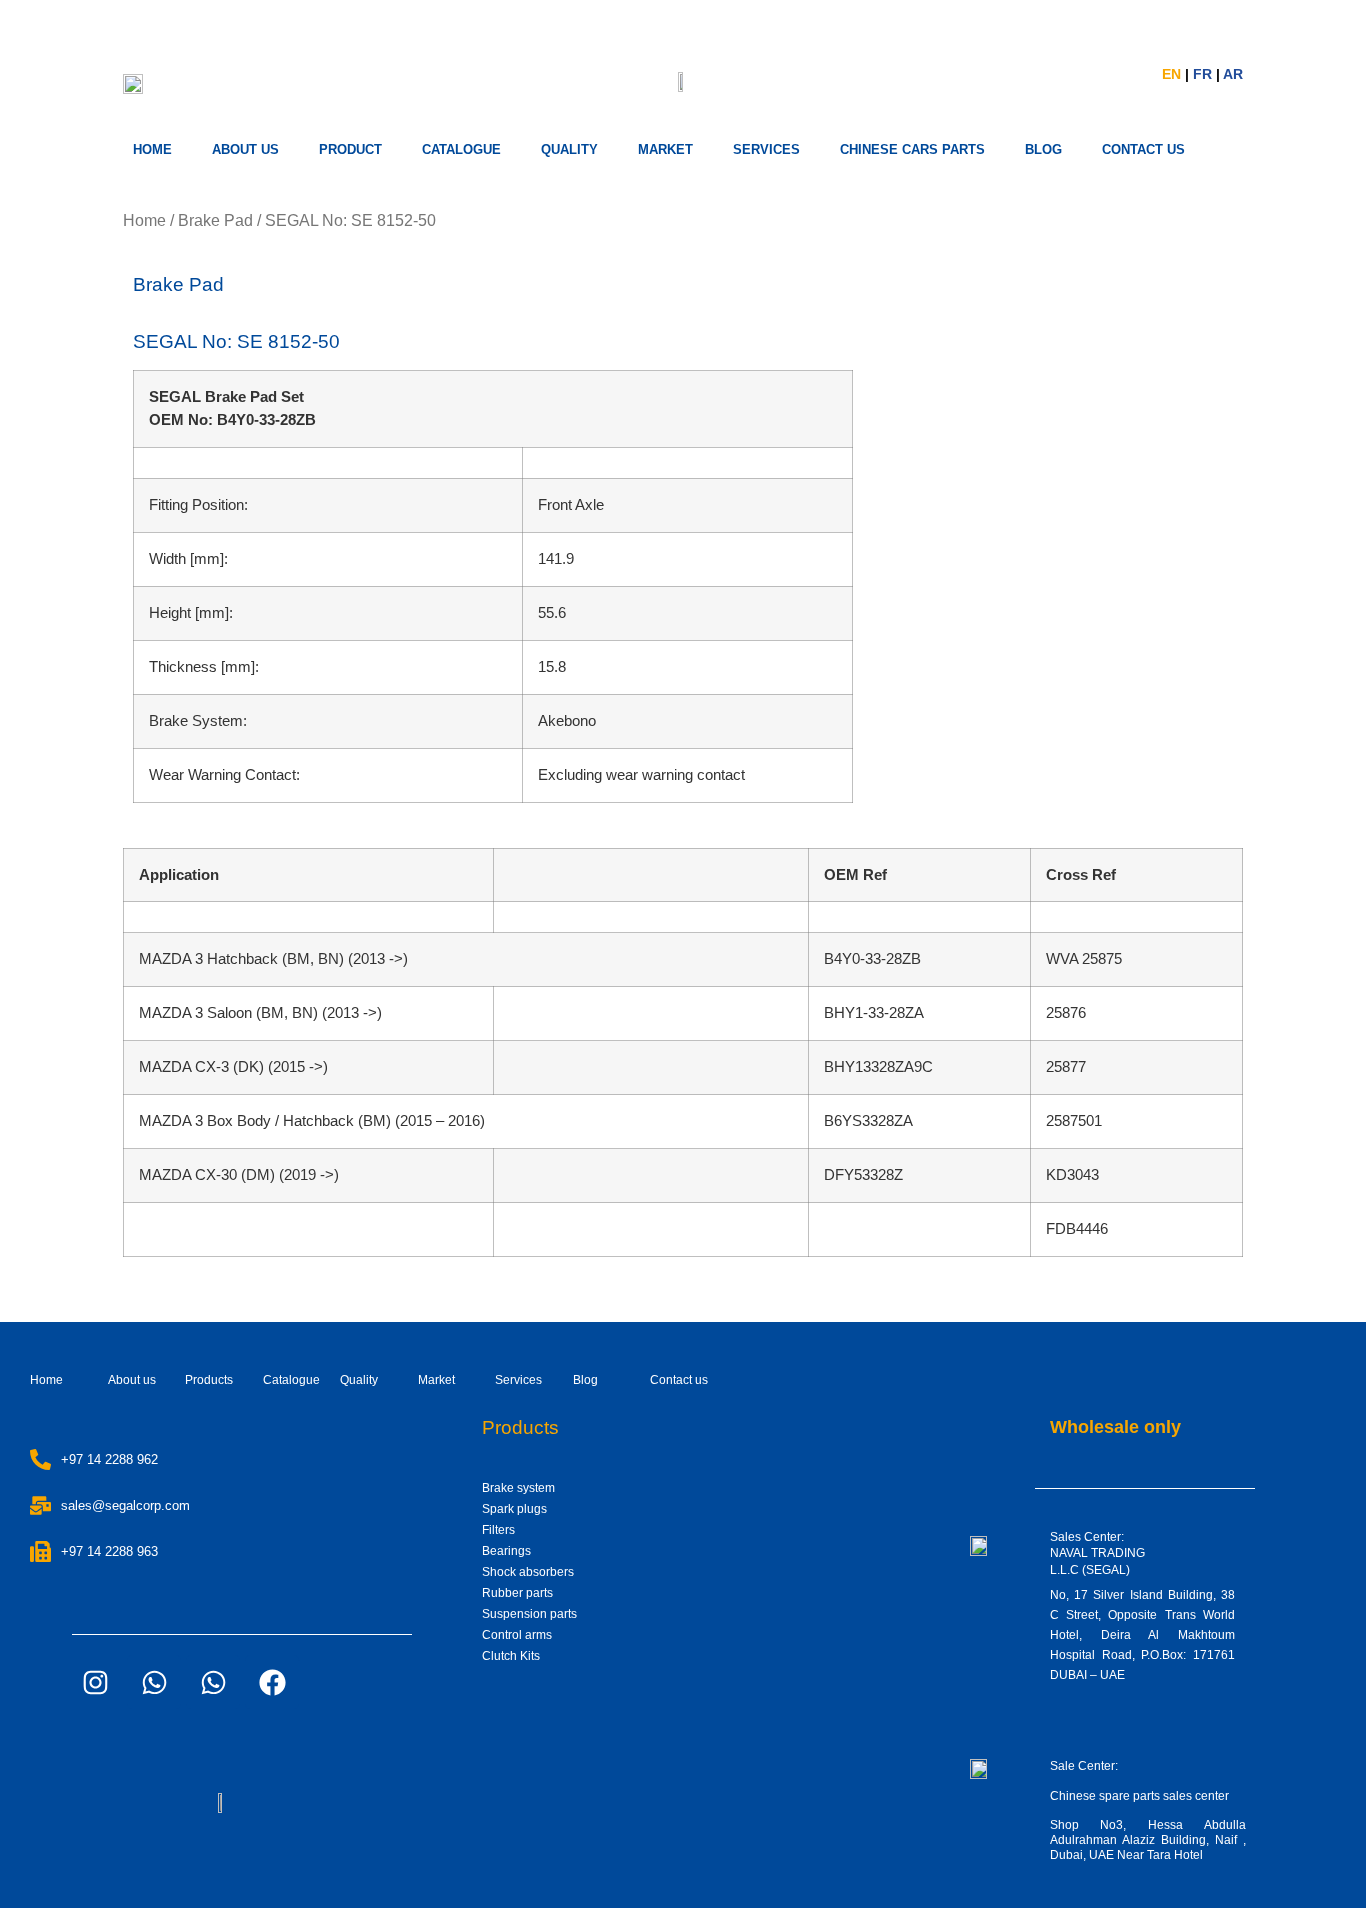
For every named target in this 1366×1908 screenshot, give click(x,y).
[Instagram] (95, 1682)
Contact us (679, 1380)
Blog (585, 1380)
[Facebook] (272, 1682)
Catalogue (461, 149)
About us (245, 149)
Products (209, 1380)
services (766, 149)
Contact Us (1143, 149)
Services (518, 1380)
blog (1043, 149)
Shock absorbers (528, 1572)
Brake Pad (215, 220)
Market (436, 1380)
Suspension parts (529, 1614)
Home (152, 149)
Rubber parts (517, 1593)
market (665, 149)
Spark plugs (514, 1509)
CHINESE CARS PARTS (912, 149)
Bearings (506, 1551)
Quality (569, 149)
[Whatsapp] (154, 1682)
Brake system (518, 1488)
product (350, 149)
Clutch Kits (511, 1656)
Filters (498, 1530)
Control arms (517, 1635)
